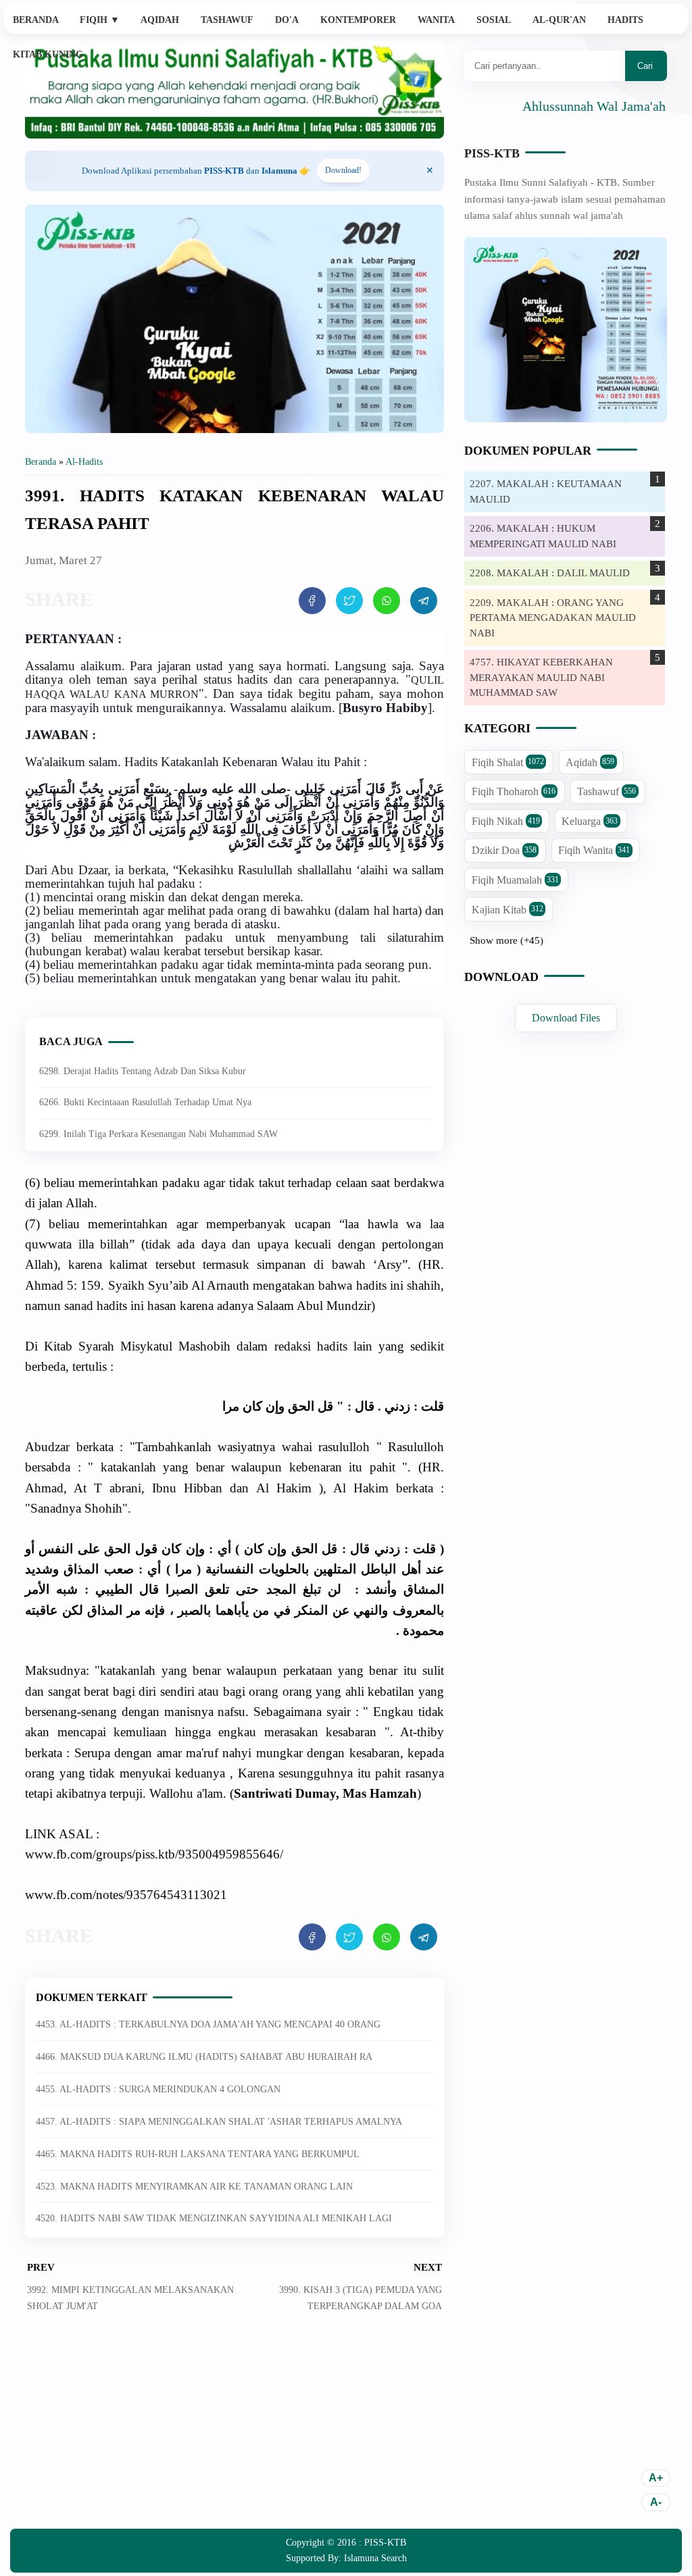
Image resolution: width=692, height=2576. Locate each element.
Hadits (625, 20)
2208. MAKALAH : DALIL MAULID (550, 573)
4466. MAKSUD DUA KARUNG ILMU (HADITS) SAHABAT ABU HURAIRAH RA (204, 2057)
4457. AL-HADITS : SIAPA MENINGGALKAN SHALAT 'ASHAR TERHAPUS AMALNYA (219, 2122)
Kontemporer (358, 20)
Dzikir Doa (504, 850)
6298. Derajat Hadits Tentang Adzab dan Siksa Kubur (143, 1071)
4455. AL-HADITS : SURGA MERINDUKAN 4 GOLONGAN (158, 2089)
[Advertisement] (234, 2431)
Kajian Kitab (508, 910)
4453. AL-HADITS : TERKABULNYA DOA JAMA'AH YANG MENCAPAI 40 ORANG (208, 2024)
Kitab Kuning (48, 54)
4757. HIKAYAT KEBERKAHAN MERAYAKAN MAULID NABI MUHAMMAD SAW (541, 677)
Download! (343, 170)
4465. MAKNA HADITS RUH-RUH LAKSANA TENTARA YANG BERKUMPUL (198, 2154)
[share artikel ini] (312, 601)
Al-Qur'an (559, 20)
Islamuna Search (375, 2558)
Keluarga (590, 821)
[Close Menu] (430, 171)
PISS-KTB (492, 153)
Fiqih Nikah (506, 821)
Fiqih (100, 20)
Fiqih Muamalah (515, 880)
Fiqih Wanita (594, 850)
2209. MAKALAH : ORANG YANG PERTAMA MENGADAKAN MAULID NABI (553, 618)
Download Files (566, 1018)
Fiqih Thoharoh (514, 791)
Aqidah (160, 20)
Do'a (287, 20)
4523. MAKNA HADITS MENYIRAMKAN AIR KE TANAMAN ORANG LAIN (194, 2187)
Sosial (494, 20)
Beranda (36, 20)
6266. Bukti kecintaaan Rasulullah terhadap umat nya (145, 1102)
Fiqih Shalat (508, 762)
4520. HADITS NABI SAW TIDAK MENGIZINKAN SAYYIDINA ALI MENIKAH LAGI (214, 2218)
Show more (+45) (506, 940)
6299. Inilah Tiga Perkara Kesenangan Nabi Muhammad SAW (158, 1134)
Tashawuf (227, 20)
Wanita (436, 20)
